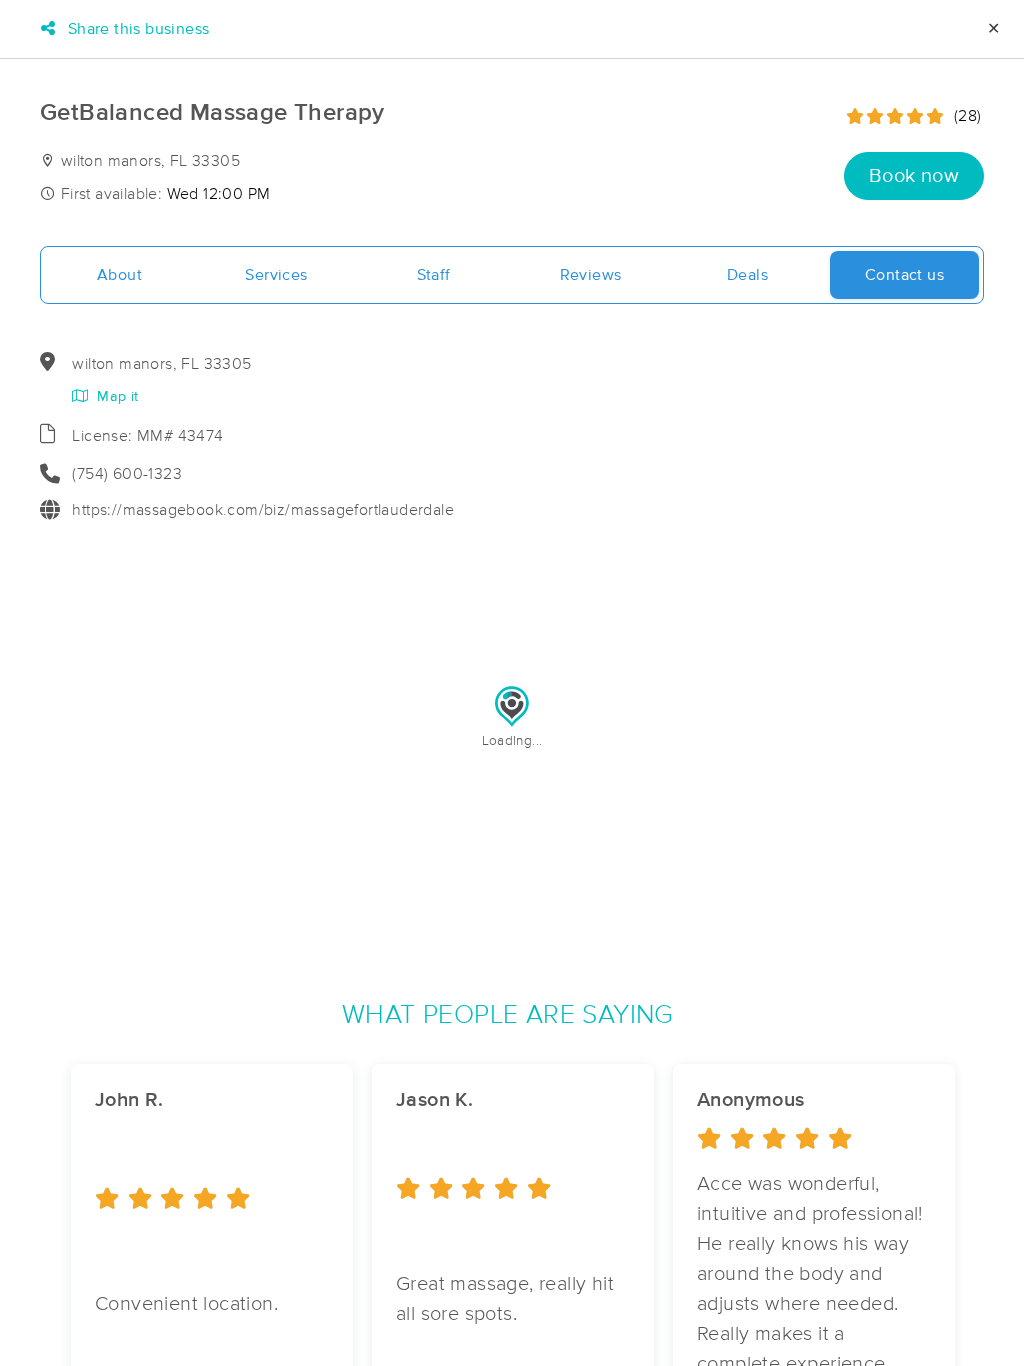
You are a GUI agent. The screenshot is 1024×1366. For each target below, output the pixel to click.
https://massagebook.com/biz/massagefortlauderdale (263, 510)
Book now (914, 176)
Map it (115, 397)
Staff (434, 275)
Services (276, 275)
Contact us (904, 275)
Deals (747, 275)
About (119, 275)
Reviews (591, 275)
